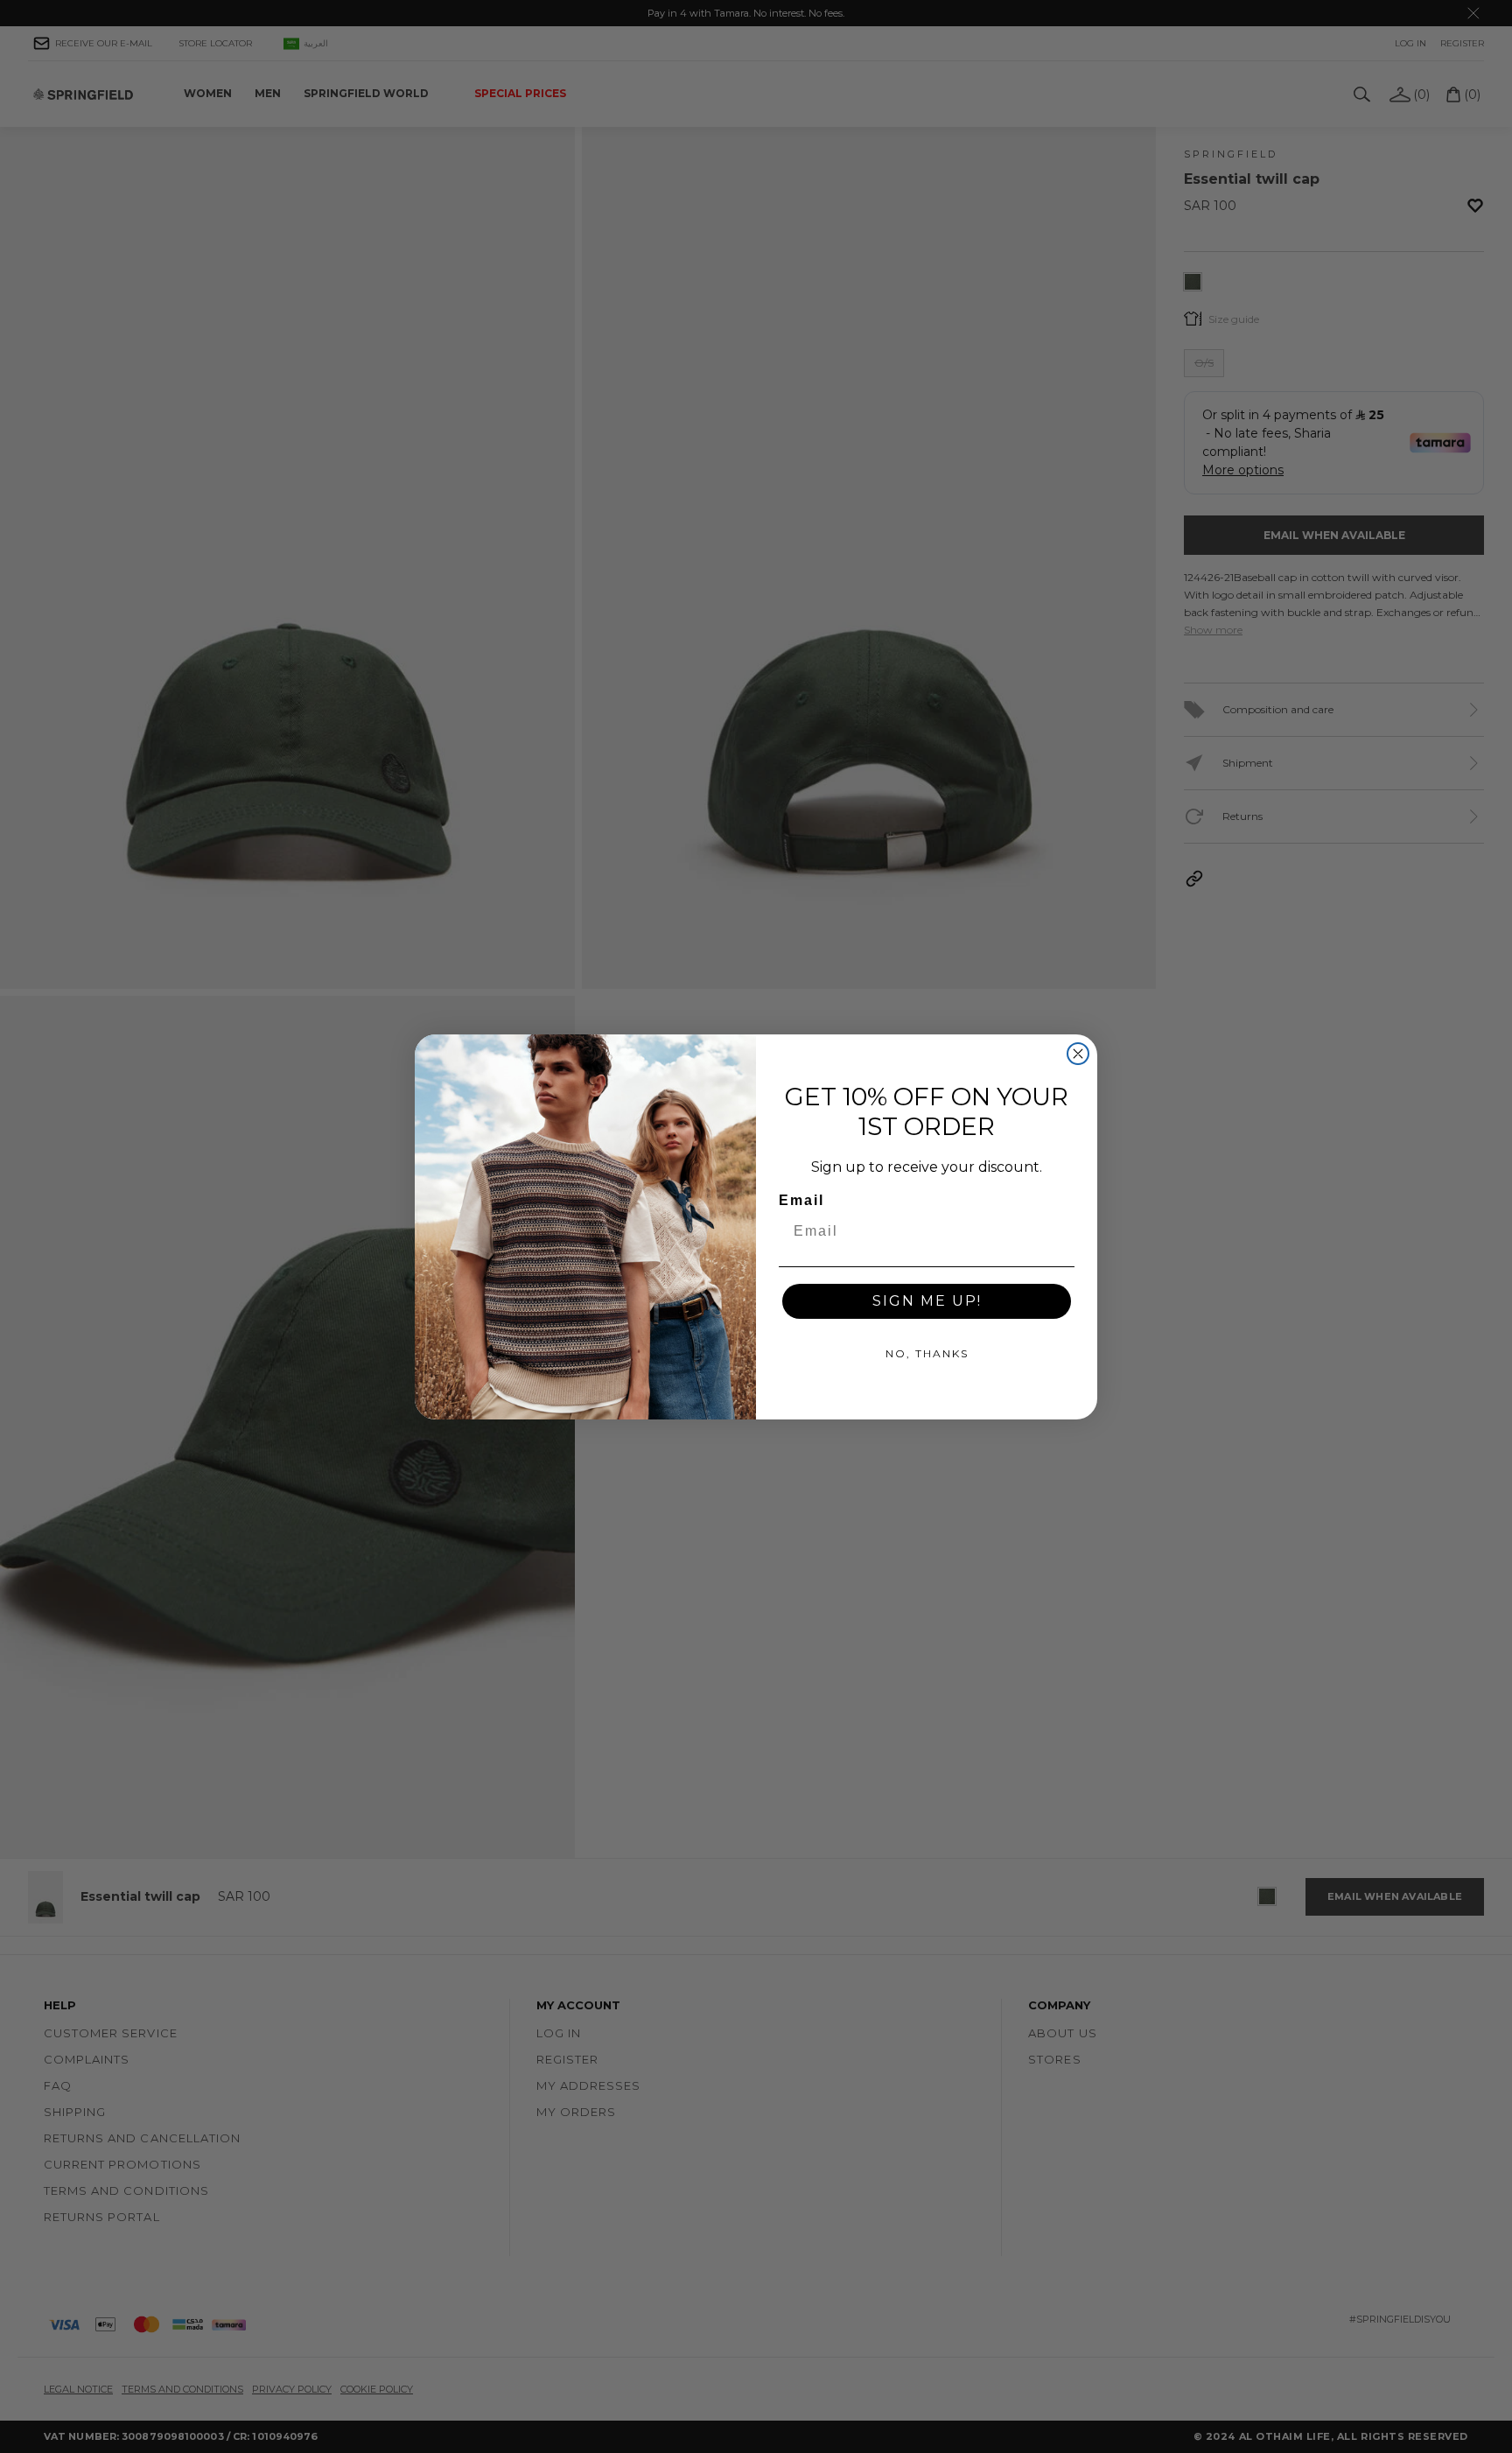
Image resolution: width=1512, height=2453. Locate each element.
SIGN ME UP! (927, 1301)
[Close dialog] (1078, 1054)
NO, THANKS (927, 1353)
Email (801, 1200)
